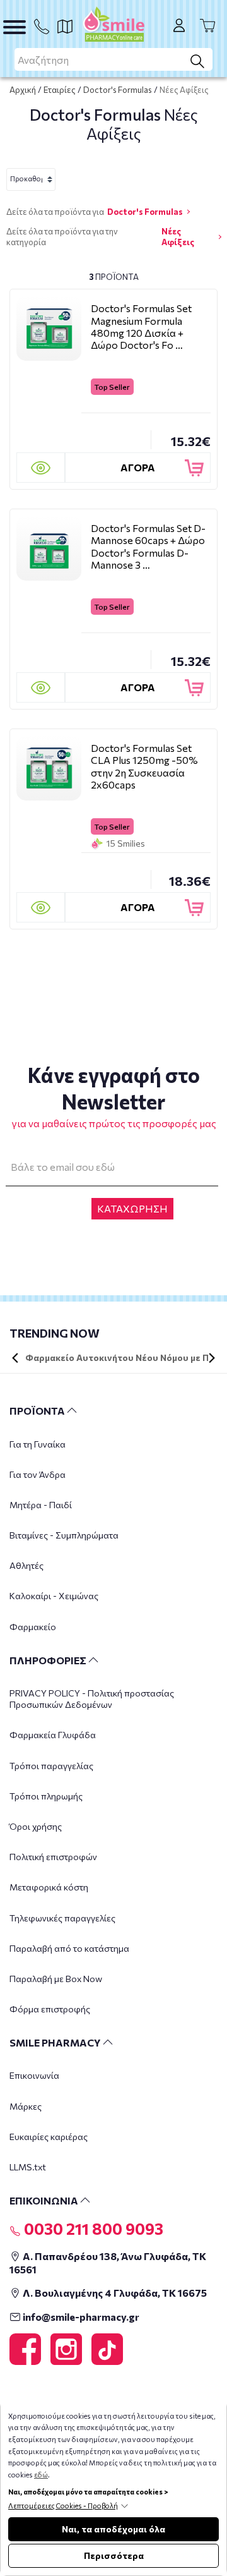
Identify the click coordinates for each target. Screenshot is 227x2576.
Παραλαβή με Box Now (56, 1979)
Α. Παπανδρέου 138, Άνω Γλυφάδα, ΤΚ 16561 (108, 2263)
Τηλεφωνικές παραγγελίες (62, 1918)
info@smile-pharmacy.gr (80, 2317)
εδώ (41, 2475)
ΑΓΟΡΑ (138, 467)
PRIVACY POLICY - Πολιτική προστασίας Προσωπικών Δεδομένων (92, 1699)
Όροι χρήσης (36, 1826)
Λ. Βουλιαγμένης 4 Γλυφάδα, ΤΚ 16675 (114, 2293)
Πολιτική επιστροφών (53, 1857)
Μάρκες (26, 2106)
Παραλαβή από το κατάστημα (69, 1948)
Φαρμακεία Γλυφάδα (53, 1735)
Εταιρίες (60, 90)
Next (212, 1358)
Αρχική (23, 90)
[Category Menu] (15, 27)
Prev (15, 1358)
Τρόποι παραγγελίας (51, 1766)
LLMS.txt (28, 2167)
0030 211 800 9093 (92, 2228)
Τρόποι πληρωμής (46, 1796)
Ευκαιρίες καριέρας (49, 2137)
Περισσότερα (114, 2555)
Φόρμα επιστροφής (50, 2009)
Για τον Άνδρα (38, 1474)
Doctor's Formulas (118, 90)
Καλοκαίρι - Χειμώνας (54, 1596)
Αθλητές (26, 1565)
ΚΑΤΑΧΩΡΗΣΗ (132, 1208)
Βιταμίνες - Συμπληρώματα (64, 1535)
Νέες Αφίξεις (178, 237)
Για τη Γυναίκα (38, 1444)
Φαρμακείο (33, 1627)
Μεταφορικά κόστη (49, 1887)
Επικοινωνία (34, 2075)
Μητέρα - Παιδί (41, 1505)
